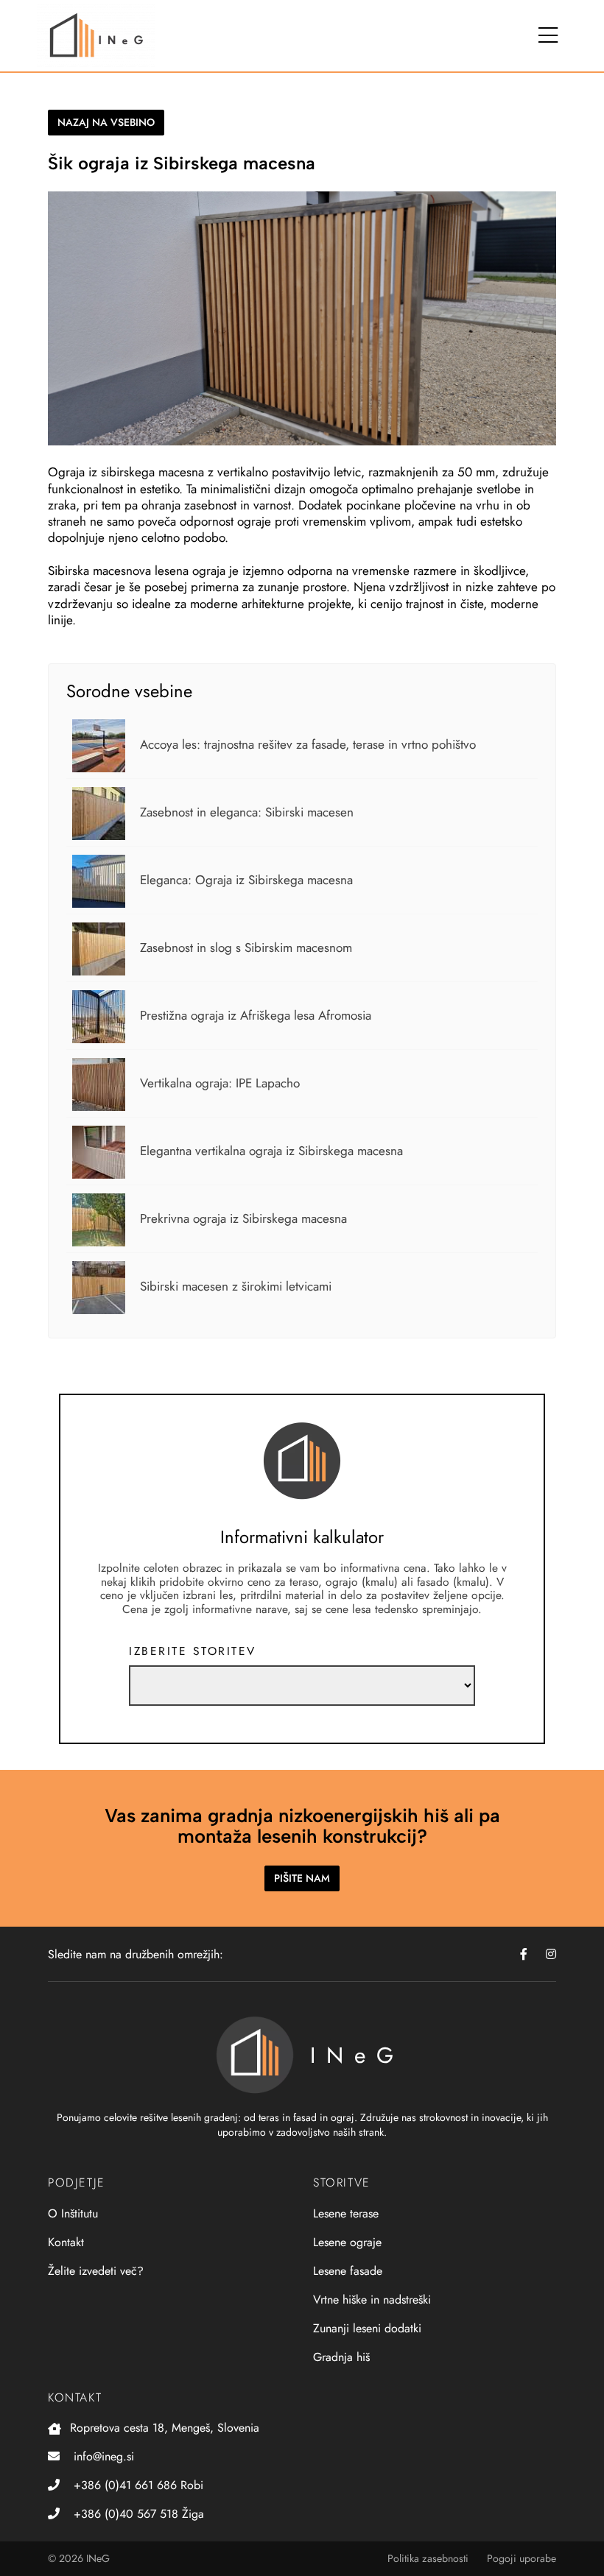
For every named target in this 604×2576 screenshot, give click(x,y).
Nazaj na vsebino (106, 122)
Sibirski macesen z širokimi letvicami (236, 1286)
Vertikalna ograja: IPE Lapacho (220, 1083)
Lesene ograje (347, 2242)
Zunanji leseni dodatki (367, 2328)
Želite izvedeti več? (96, 2271)
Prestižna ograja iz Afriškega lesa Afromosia (256, 1015)
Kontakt (66, 2242)
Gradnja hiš (341, 2357)
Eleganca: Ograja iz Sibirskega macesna (246, 880)
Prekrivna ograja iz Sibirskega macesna (243, 1218)
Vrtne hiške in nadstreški (372, 2300)
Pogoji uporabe (522, 2558)
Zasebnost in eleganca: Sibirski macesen (247, 812)
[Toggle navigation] (548, 36)
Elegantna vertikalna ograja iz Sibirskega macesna (271, 1151)
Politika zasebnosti (428, 2558)
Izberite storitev (193, 1651)
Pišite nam (302, 1878)
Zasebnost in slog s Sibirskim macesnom (246, 948)
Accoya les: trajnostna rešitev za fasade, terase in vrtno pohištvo (308, 744)
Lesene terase (346, 2213)
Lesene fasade (348, 2271)
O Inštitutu (73, 2213)
